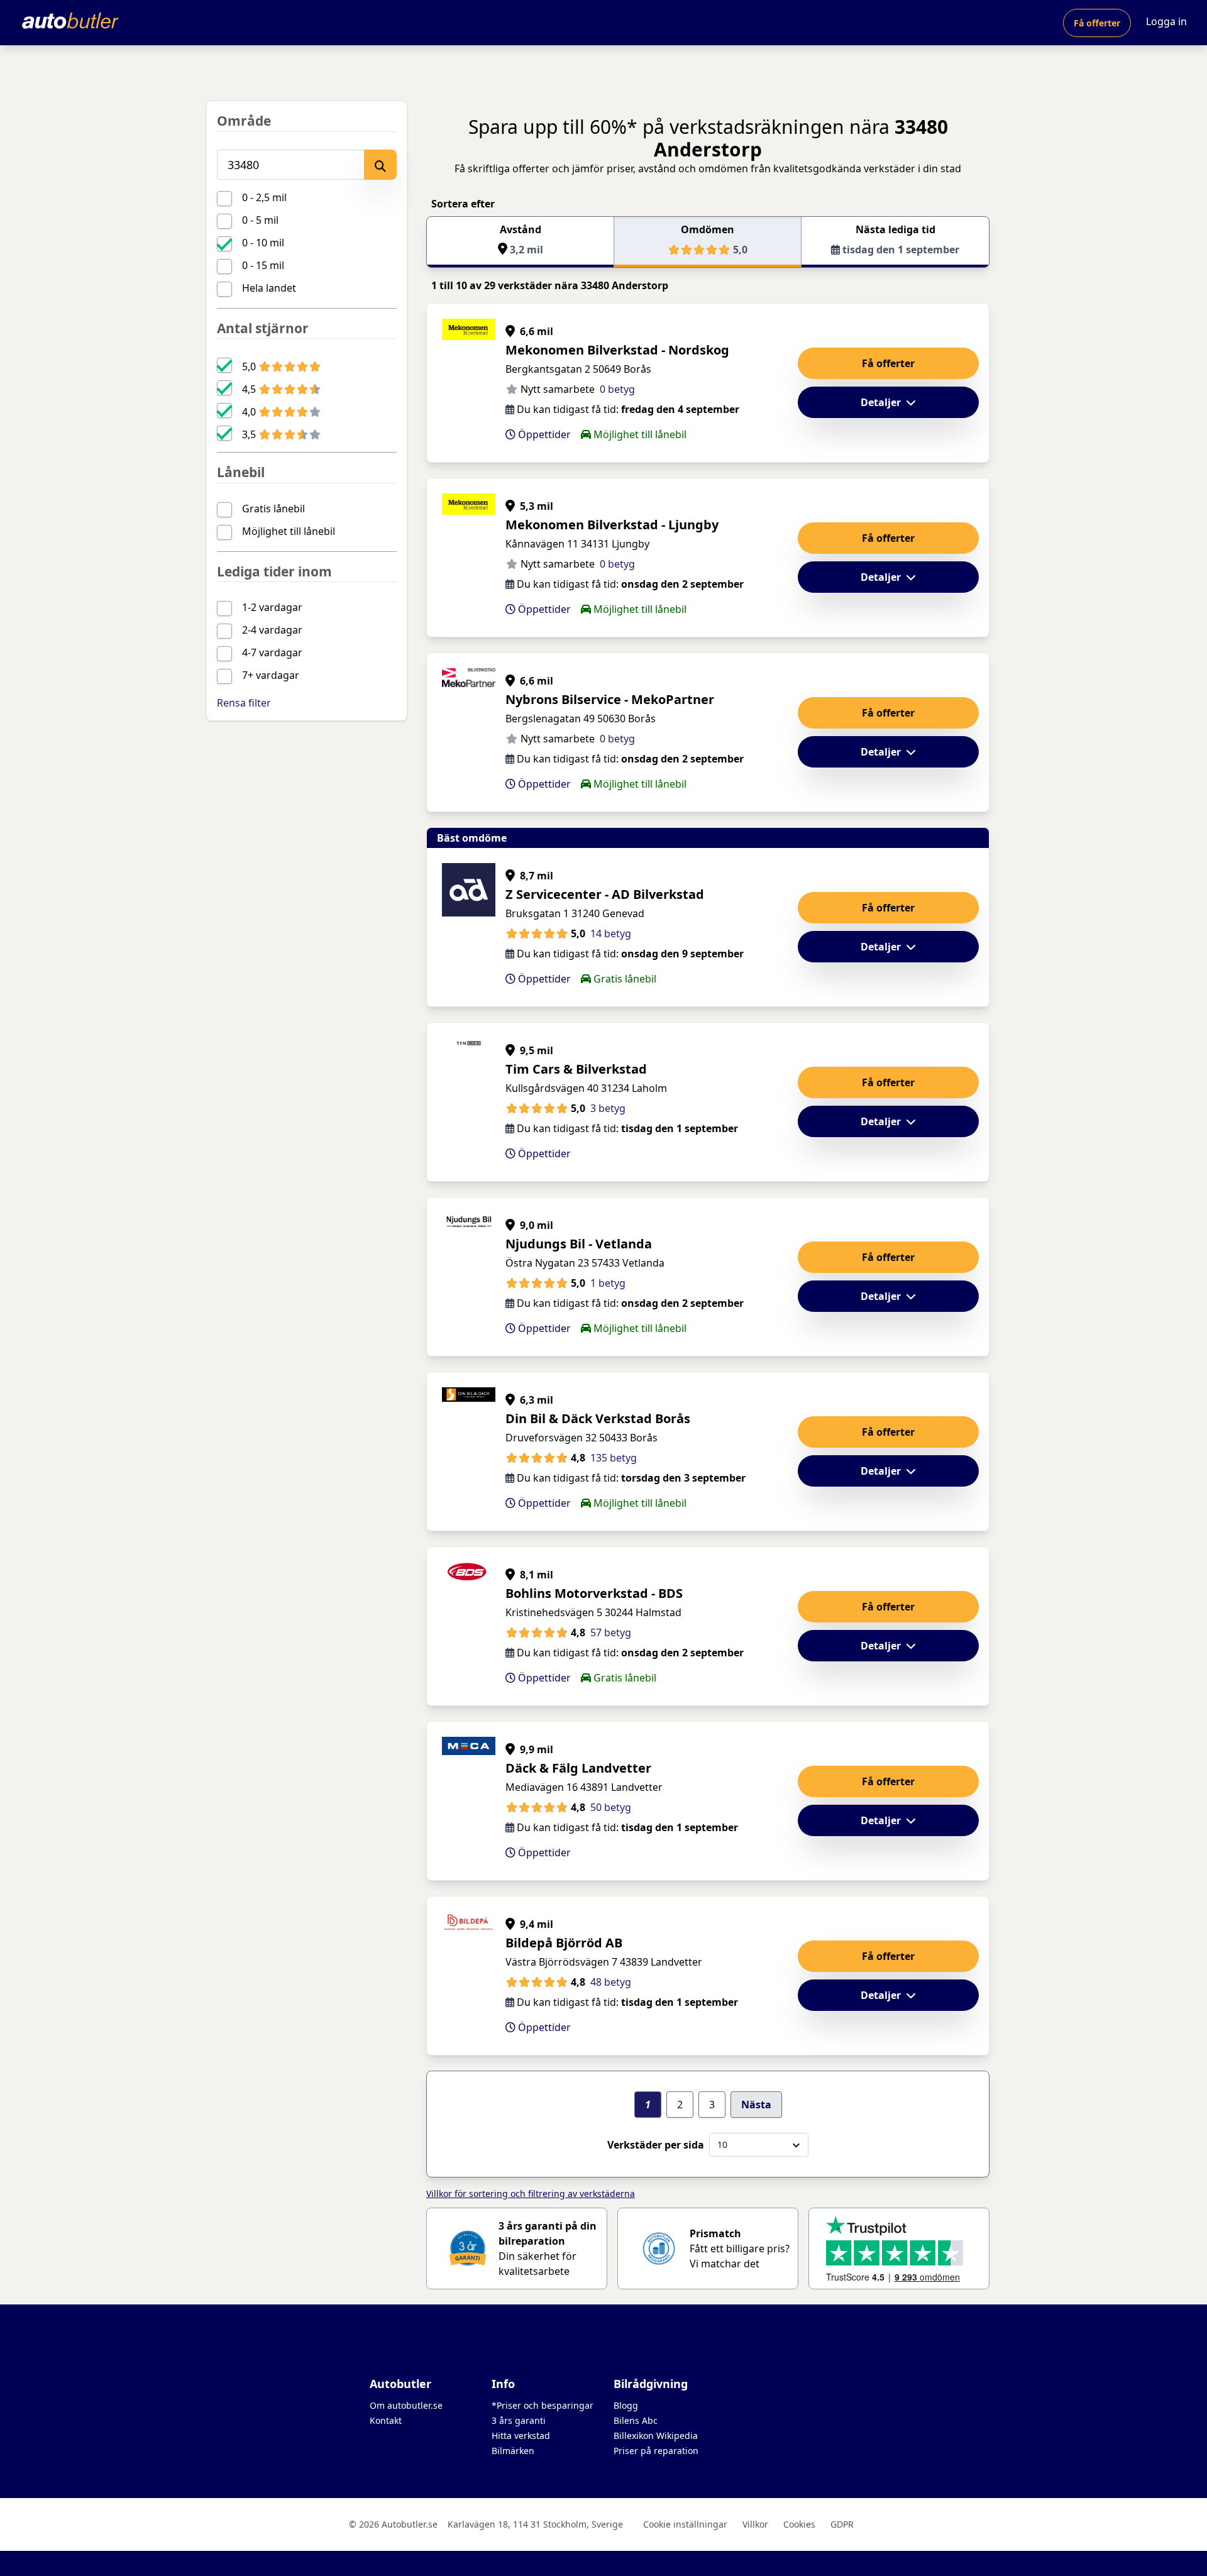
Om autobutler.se (406, 2405)
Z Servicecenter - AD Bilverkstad (605, 894)
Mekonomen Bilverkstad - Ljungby (612, 525)
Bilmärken (513, 2451)
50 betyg (611, 1807)
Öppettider (543, 434)
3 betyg (608, 1108)
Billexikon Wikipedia (656, 2436)
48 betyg (611, 1982)
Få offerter (1097, 23)
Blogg (626, 2405)
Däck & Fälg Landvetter (578, 1768)
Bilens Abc (636, 2420)
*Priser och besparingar (543, 2405)
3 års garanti (519, 2420)
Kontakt (386, 2420)
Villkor (755, 2524)
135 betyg (614, 1458)
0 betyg (617, 389)
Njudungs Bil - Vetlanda (579, 1244)
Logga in (1166, 21)
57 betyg (611, 1632)
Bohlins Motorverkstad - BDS (594, 1593)
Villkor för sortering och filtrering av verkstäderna (531, 2193)
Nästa (756, 2105)
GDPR (842, 2524)
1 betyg (608, 1283)
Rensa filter (244, 703)
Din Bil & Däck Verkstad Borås (598, 1418)
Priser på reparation (656, 2451)
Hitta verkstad (521, 2436)
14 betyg (611, 933)
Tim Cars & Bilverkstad (576, 1069)
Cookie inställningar (685, 2524)
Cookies (799, 2524)
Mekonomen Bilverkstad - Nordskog (617, 350)
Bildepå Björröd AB (564, 1943)
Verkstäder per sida (656, 2145)
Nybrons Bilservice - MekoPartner (610, 699)
